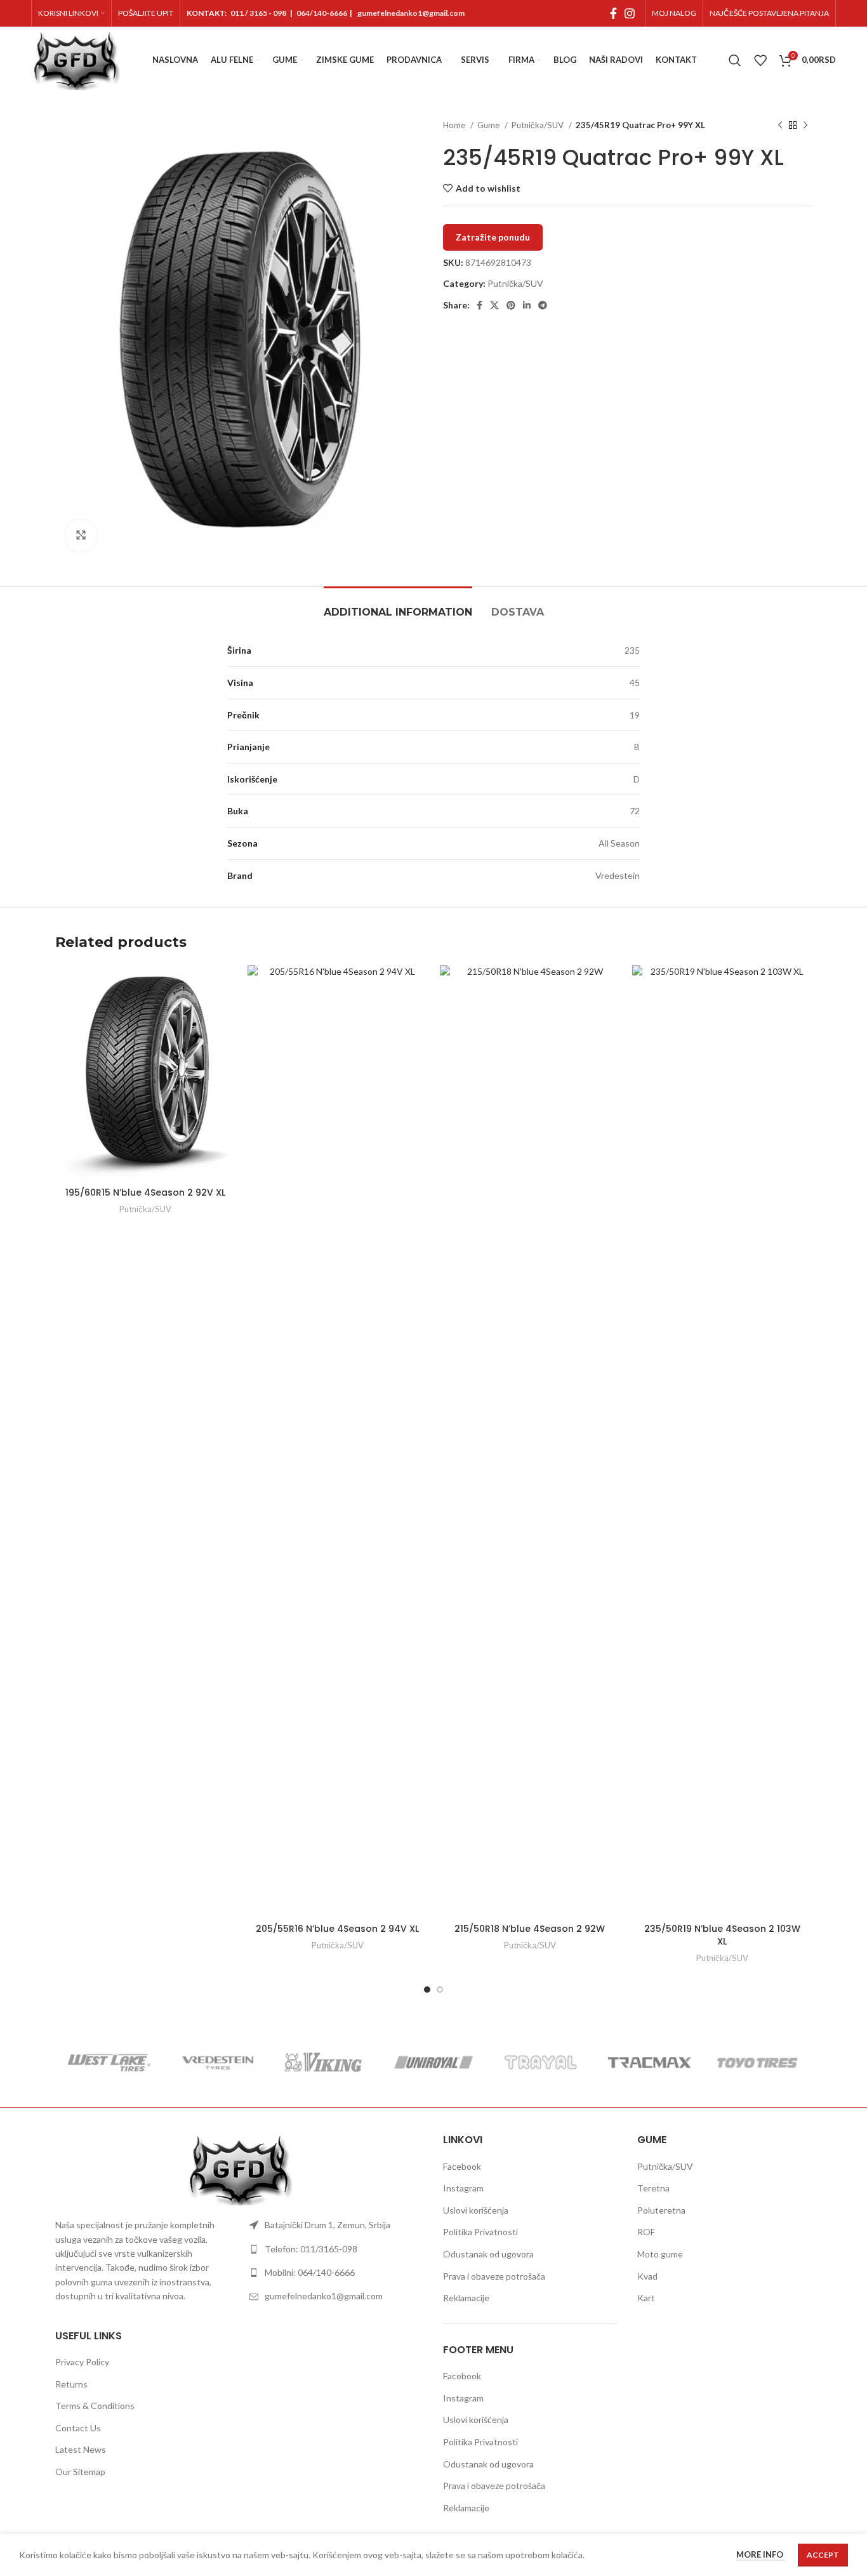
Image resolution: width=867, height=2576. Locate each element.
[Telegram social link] (543, 305)
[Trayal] (541, 2063)
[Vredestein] (217, 2063)
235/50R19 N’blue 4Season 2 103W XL (722, 1935)
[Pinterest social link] (511, 305)
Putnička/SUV (539, 125)
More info (761, 2555)
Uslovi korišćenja (476, 2210)
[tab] (398, 606)
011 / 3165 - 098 (258, 13)
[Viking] (326, 2063)
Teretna (653, 2188)
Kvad (647, 2276)
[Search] (735, 60)
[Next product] (805, 126)
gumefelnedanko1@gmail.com (411, 13)
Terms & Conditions (95, 2406)
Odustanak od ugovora (488, 2254)
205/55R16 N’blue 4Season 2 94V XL (337, 1929)
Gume (489, 125)
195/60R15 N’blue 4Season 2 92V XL (145, 1192)
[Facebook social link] (613, 13)
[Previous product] (780, 126)
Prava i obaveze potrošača (494, 2276)
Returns (71, 2384)
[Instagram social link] (630, 13)
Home (455, 125)
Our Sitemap (80, 2472)
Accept (823, 2555)
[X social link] (494, 305)
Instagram (463, 2188)
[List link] (337, 2225)
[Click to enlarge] (81, 536)
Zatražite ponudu (493, 237)
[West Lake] (109, 2063)
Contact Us (78, 2428)
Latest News (81, 2449)
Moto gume (660, 2254)
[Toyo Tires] (758, 2063)
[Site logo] (76, 59)
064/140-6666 (322, 13)
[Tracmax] (649, 2063)
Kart (646, 2298)
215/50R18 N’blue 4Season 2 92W (530, 1929)
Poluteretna (661, 2210)
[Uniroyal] (433, 2063)
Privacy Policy (82, 2362)
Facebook (462, 2166)
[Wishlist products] (760, 60)
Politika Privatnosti (480, 2232)
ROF (646, 2232)
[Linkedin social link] (527, 305)
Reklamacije (466, 2298)
